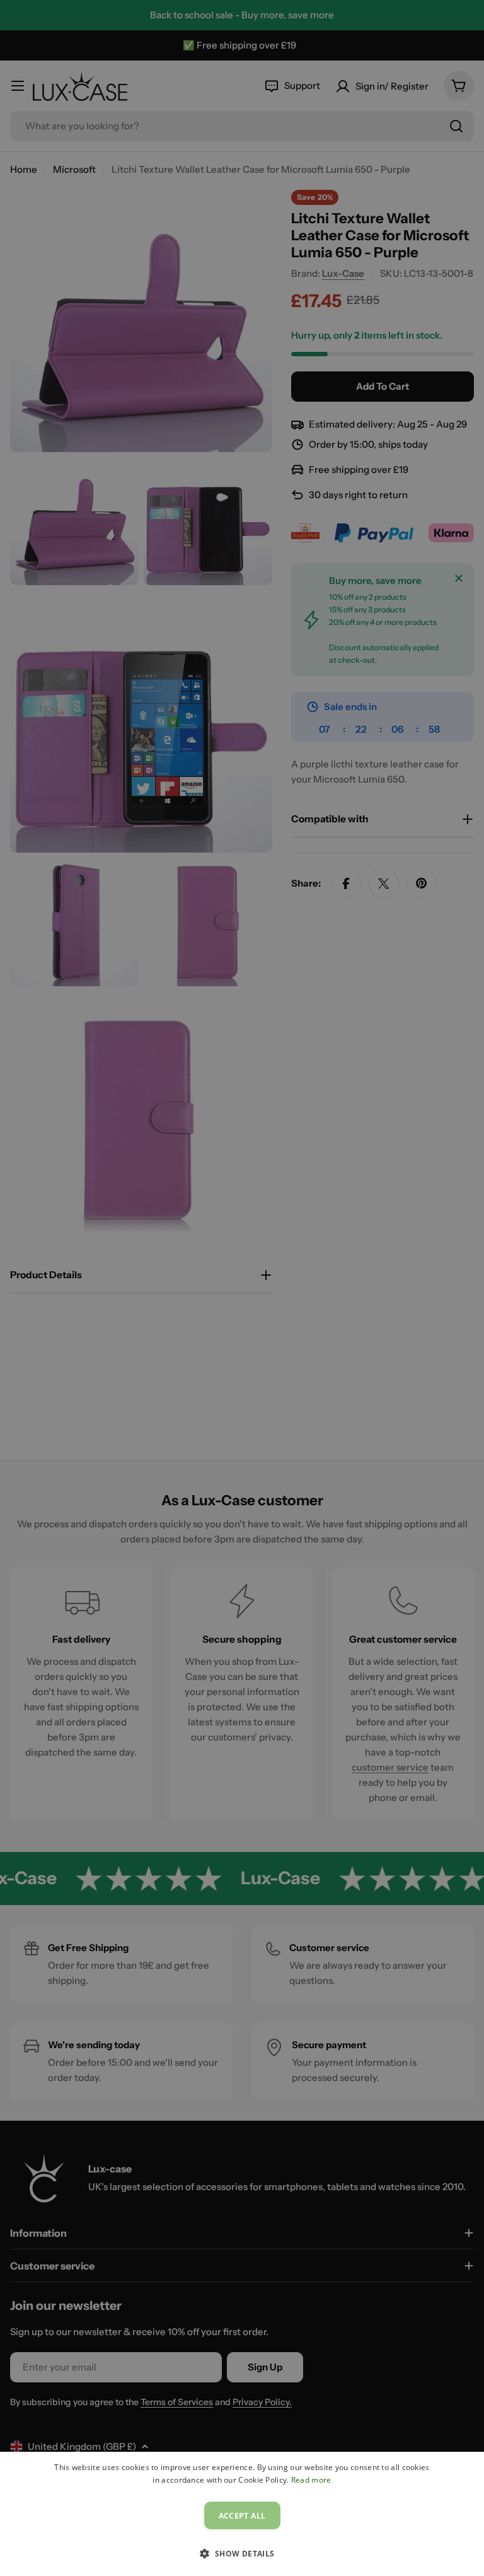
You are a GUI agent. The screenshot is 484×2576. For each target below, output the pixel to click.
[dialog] (242, 2514)
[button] (242, 2553)
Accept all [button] (242, 2516)
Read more (311, 2480)
